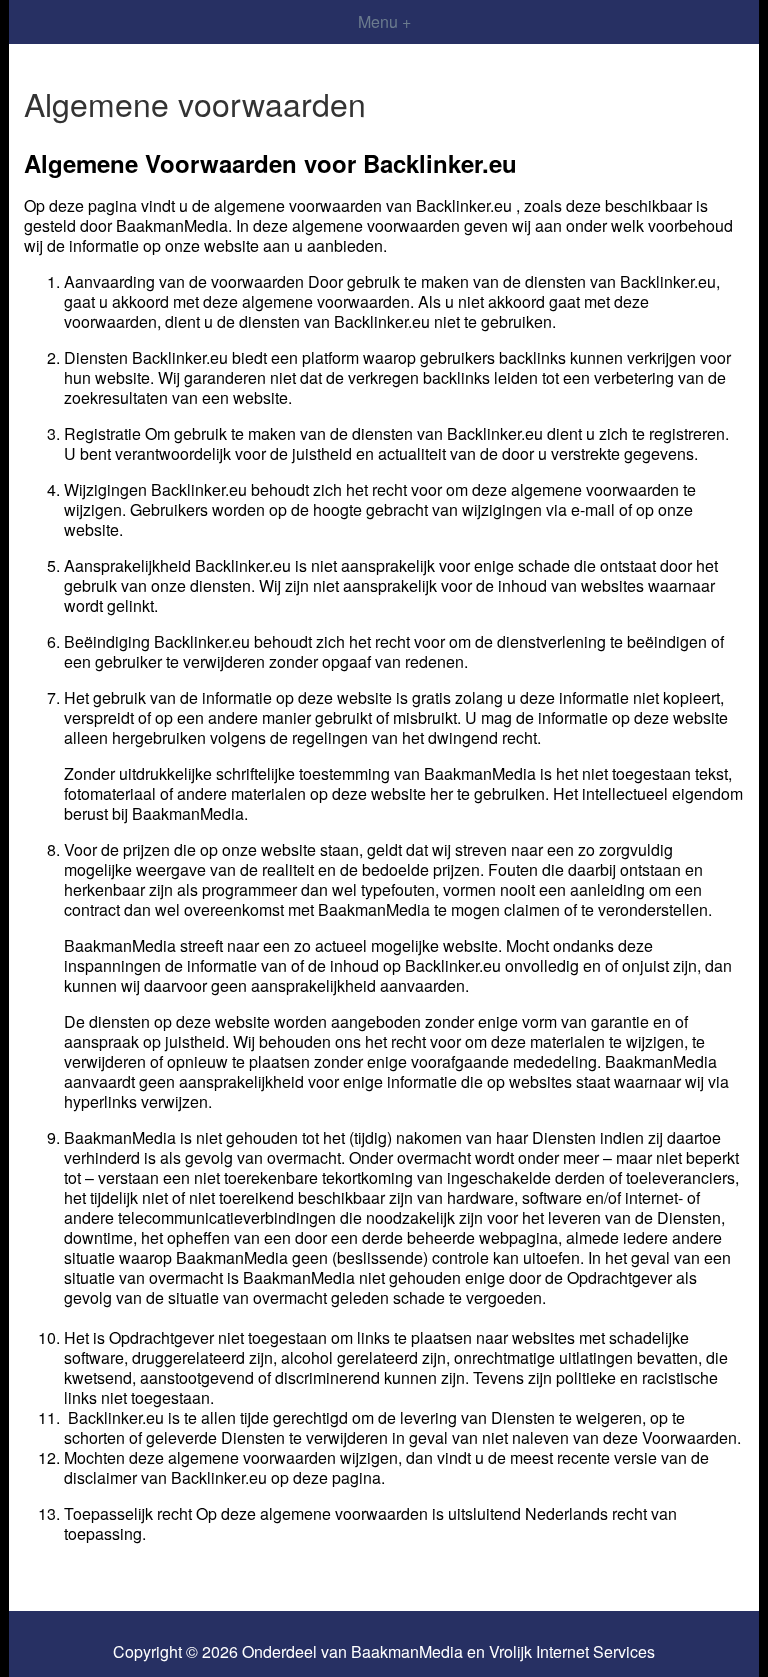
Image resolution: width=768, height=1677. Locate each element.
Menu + (384, 21)
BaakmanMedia (407, 1652)
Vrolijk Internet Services (572, 1652)
